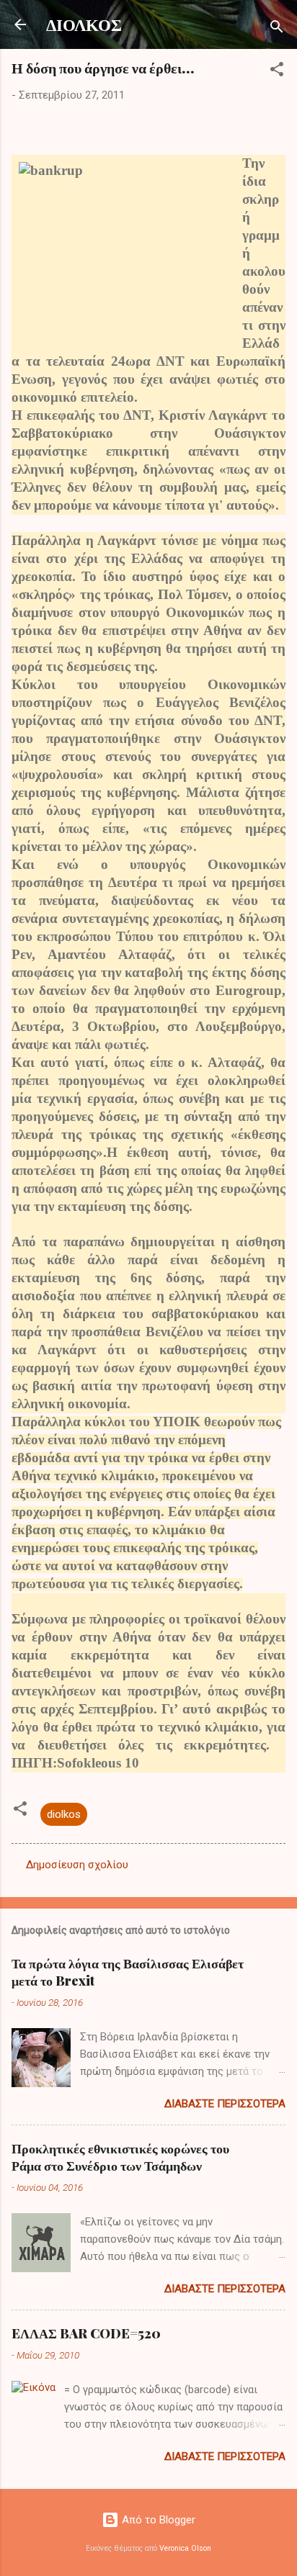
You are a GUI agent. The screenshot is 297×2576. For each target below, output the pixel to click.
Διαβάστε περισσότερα (225, 2104)
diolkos (64, 1814)
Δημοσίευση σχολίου (77, 1865)
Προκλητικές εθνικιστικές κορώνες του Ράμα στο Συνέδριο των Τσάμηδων (120, 2157)
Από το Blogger (157, 2520)
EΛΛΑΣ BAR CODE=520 (86, 2333)
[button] (277, 72)
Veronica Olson (185, 2548)
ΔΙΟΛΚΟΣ (84, 24)
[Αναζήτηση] (277, 29)
